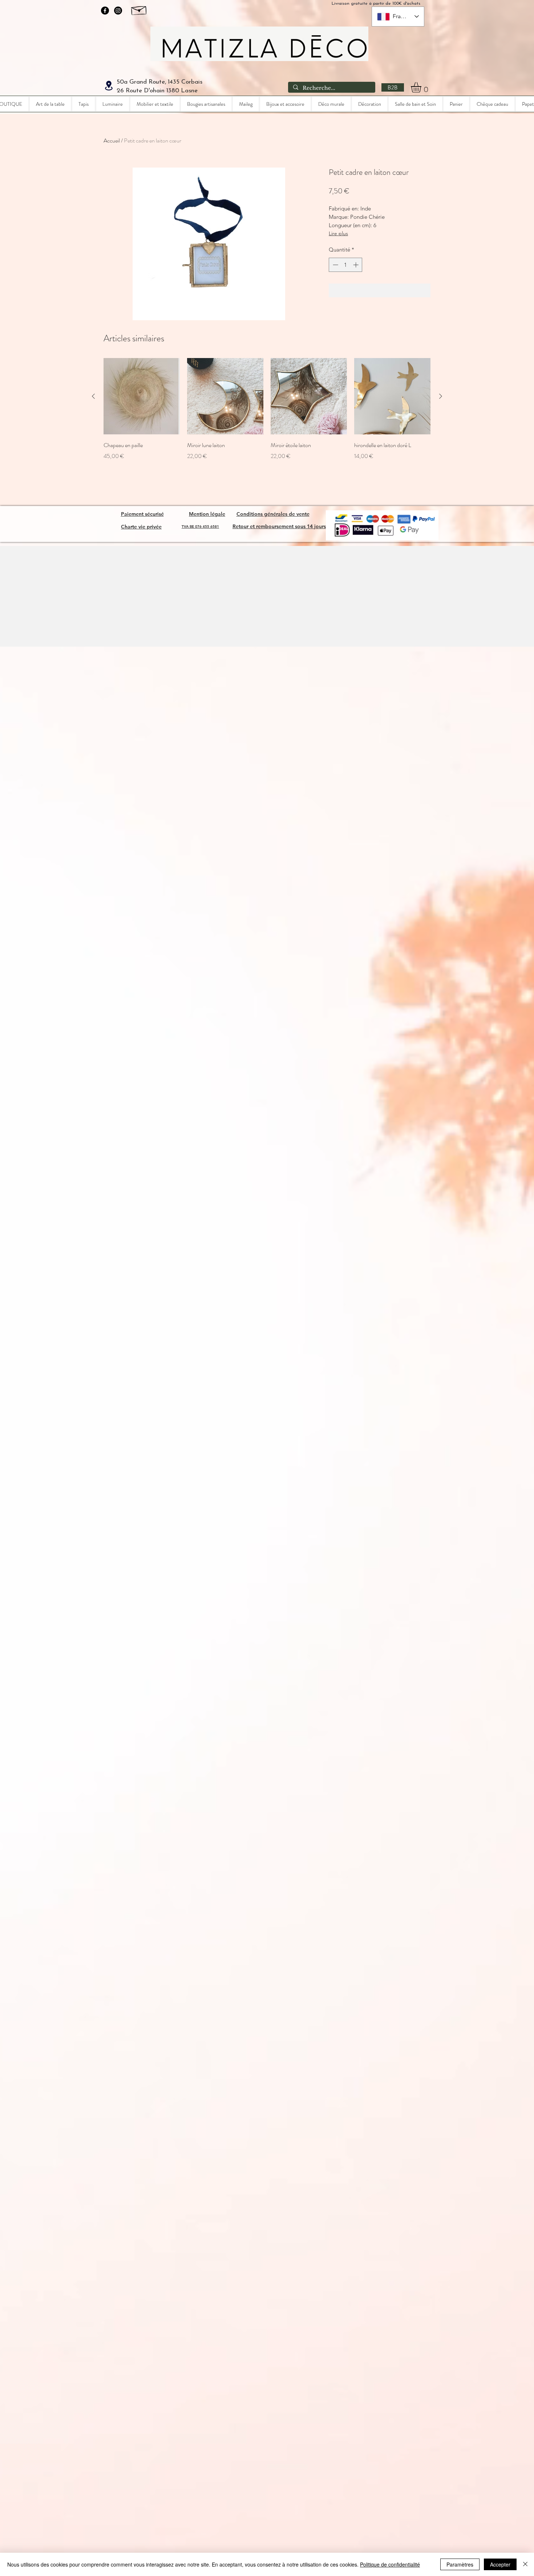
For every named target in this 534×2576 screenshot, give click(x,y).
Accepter (500, 2564)
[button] (422, 87)
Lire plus (338, 233)
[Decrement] (335, 265)
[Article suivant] (441, 396)
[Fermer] (525, 2564)
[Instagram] (118, 11)
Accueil (112, 140)
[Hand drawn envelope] (139, 9)
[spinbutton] (346, 265)
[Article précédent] (93, 396)
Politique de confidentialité (390, 2564)
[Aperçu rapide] (142, 396)
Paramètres (460, 2564)
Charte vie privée (141, 527)
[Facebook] (105, 11)
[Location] (109, 86)
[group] (267, 409)
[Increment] (357, 265)
